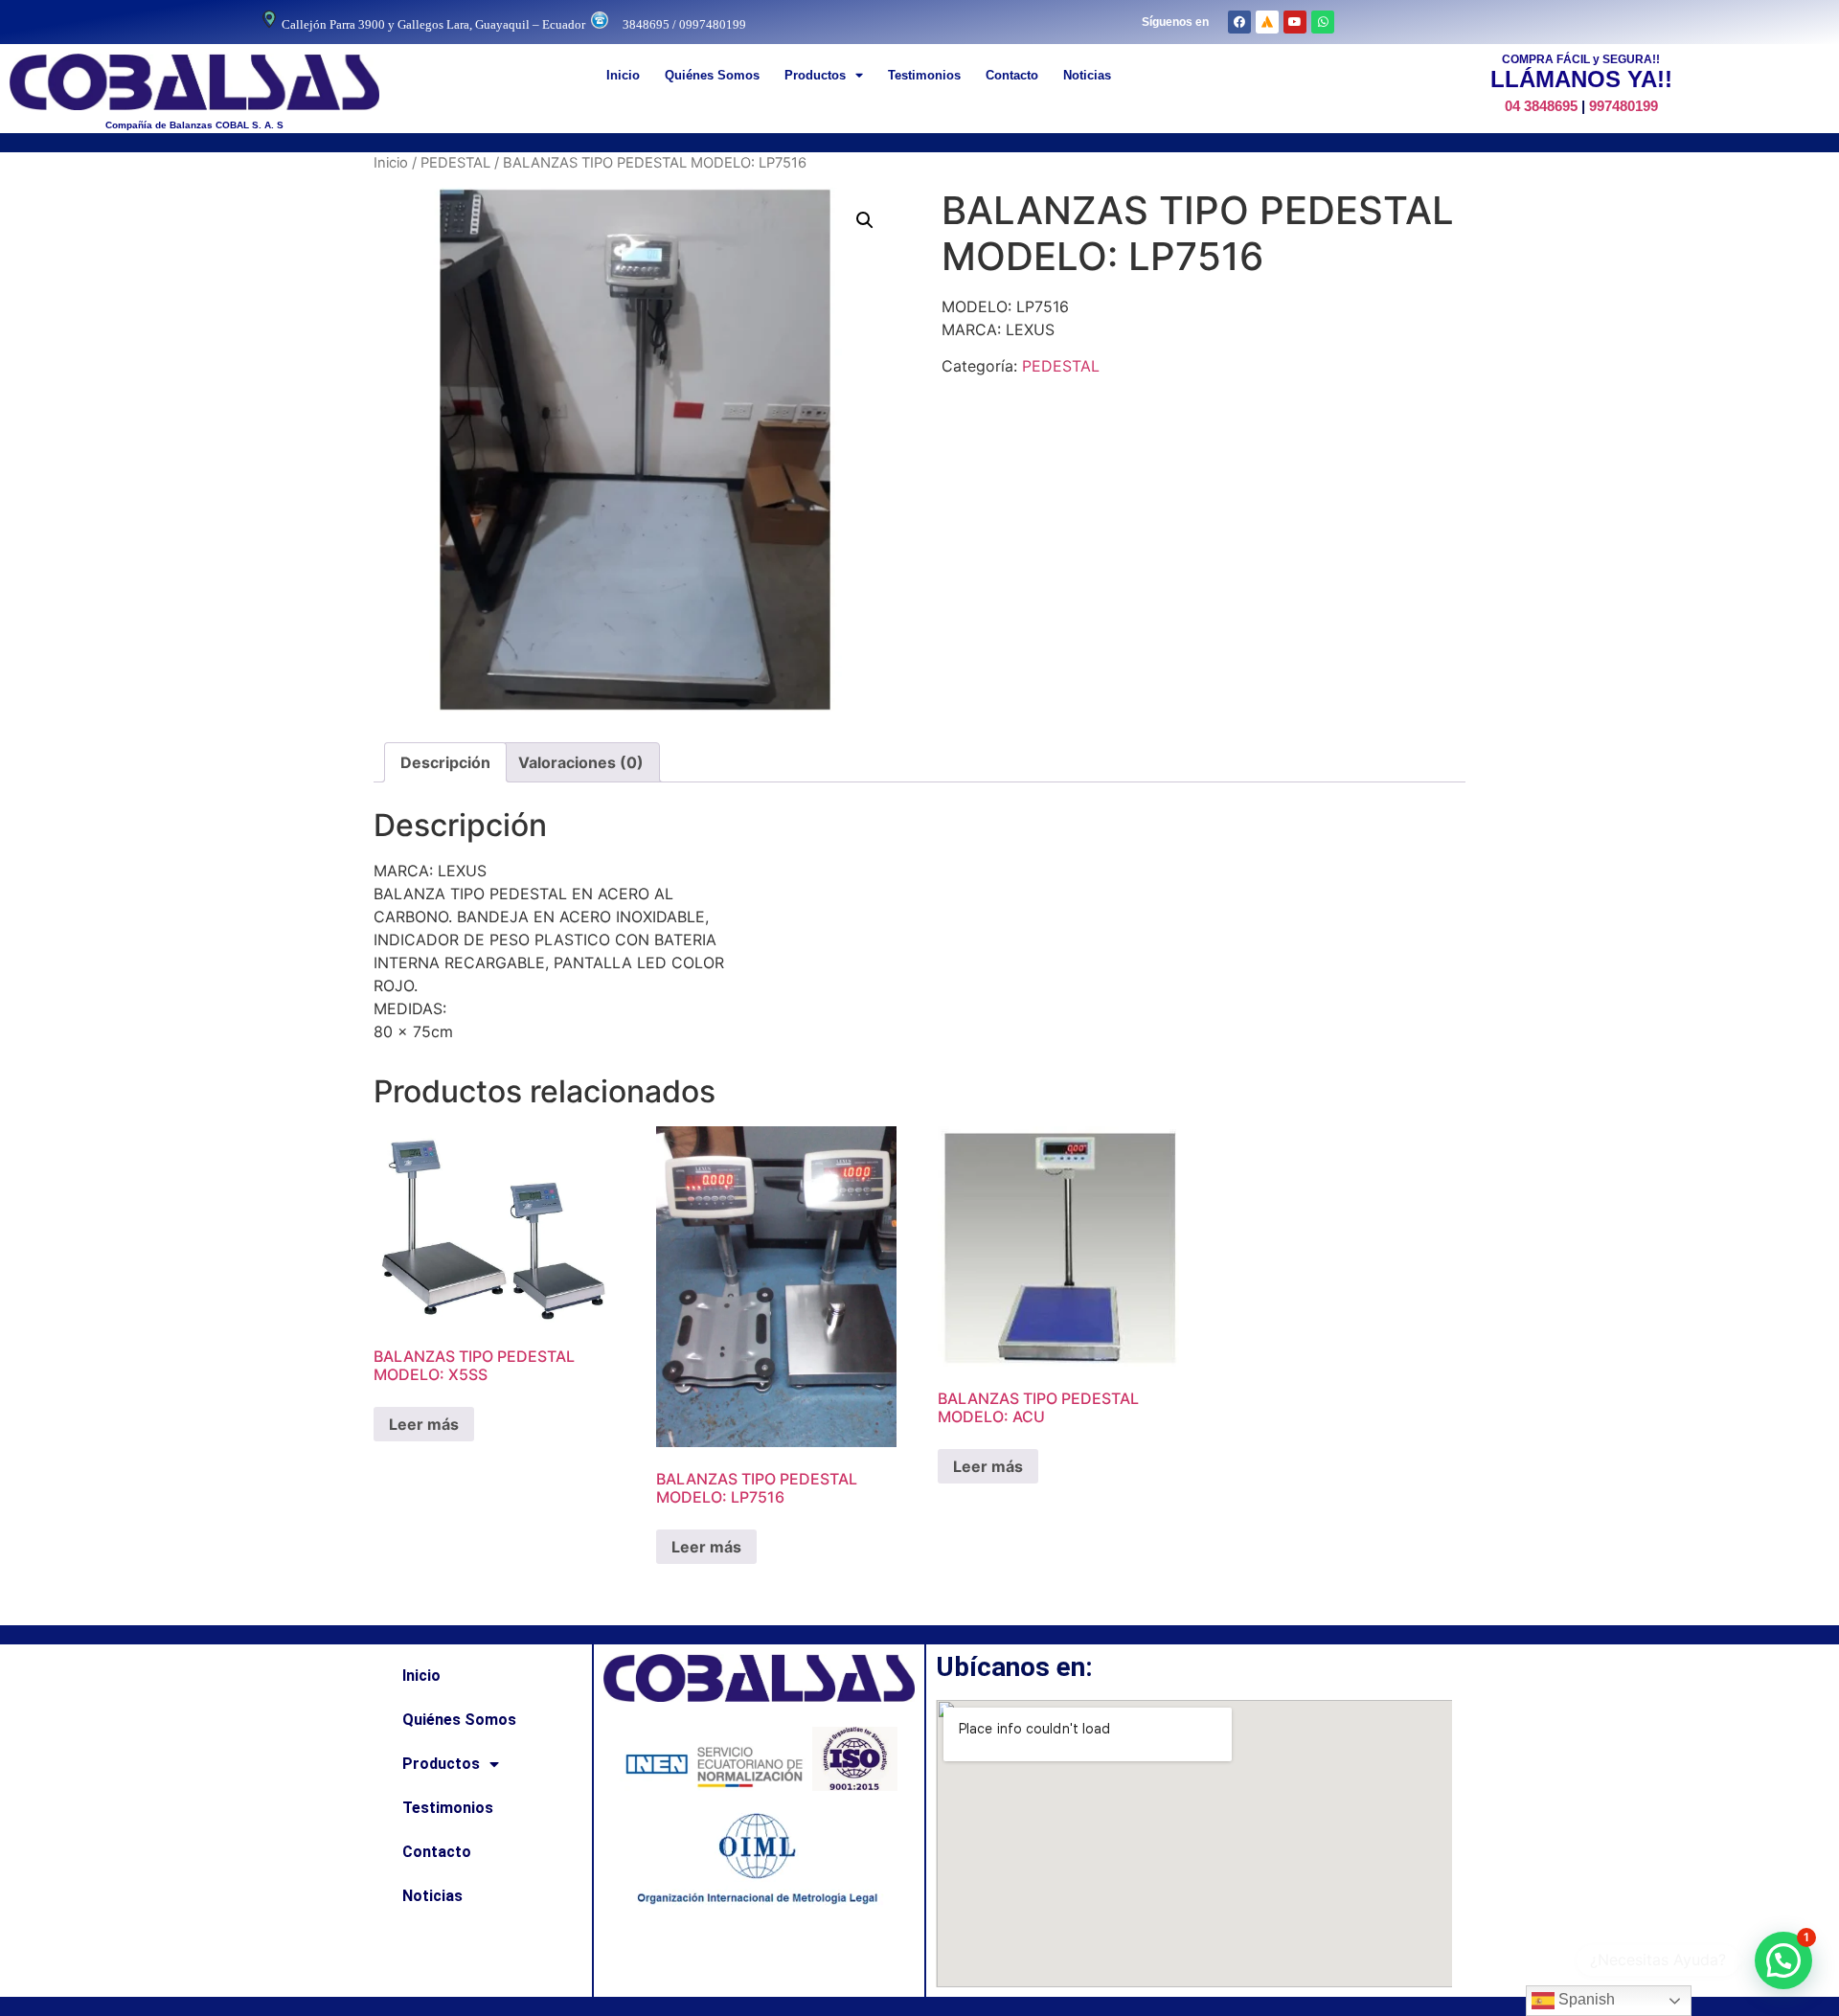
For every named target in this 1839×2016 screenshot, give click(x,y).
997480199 (1623, 106)
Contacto (1012, 75)
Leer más (424, 1424)
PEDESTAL (455, 163)
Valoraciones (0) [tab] (581, 762)
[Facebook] (1239, 22)
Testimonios (924, 75)
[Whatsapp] (1323, 22)
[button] (865, 220)
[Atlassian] (1267, 22)
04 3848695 (1541, 106)
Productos (815, 75)
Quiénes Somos (712, 75)
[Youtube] (1295, 22)
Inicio (623, 75)
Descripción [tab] (445, 762)
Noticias (1087, 75)
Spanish (1585, 1999)
